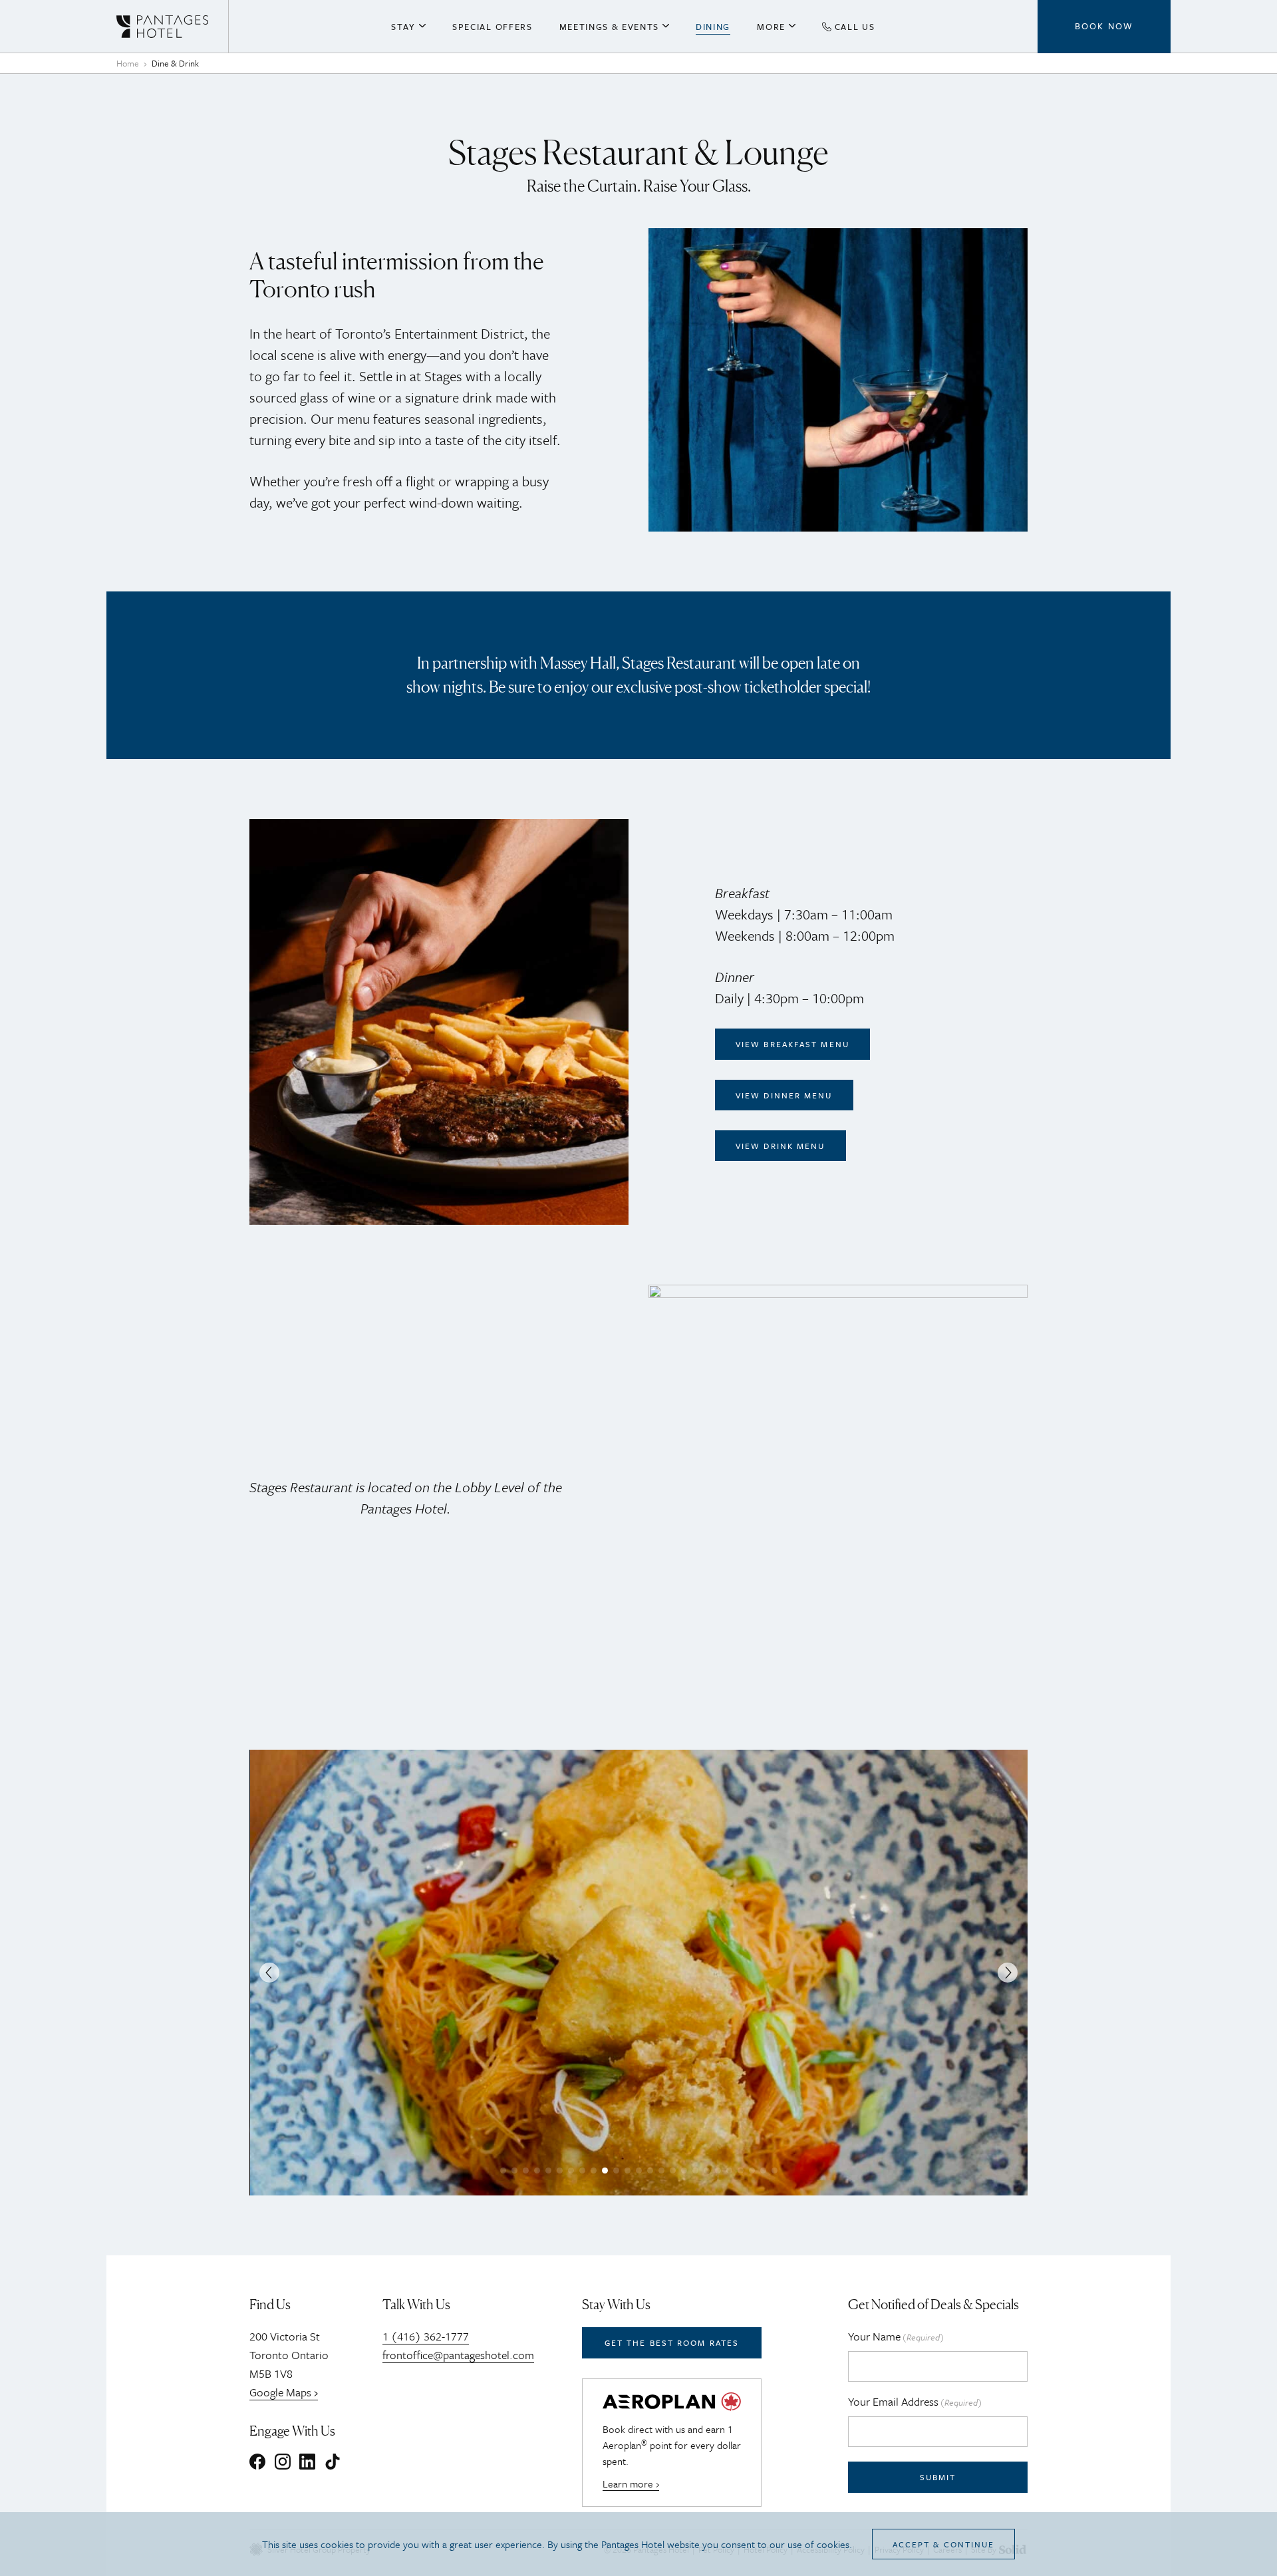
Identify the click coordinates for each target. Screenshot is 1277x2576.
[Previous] (269, 1973)
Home (128, 63)
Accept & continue (944, 2544)
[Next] (1008, 1973)
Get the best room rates (672, 2342)
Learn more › (631, 2484)
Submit (938, 2477)
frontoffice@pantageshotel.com (458, 2355)
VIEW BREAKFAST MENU (792, 1044)
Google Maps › (284, 2392)
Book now (1104, 26)
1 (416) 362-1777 (426, 2336)
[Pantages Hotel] (173, 27)
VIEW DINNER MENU (784, 1095)
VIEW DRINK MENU (780, 1146)
